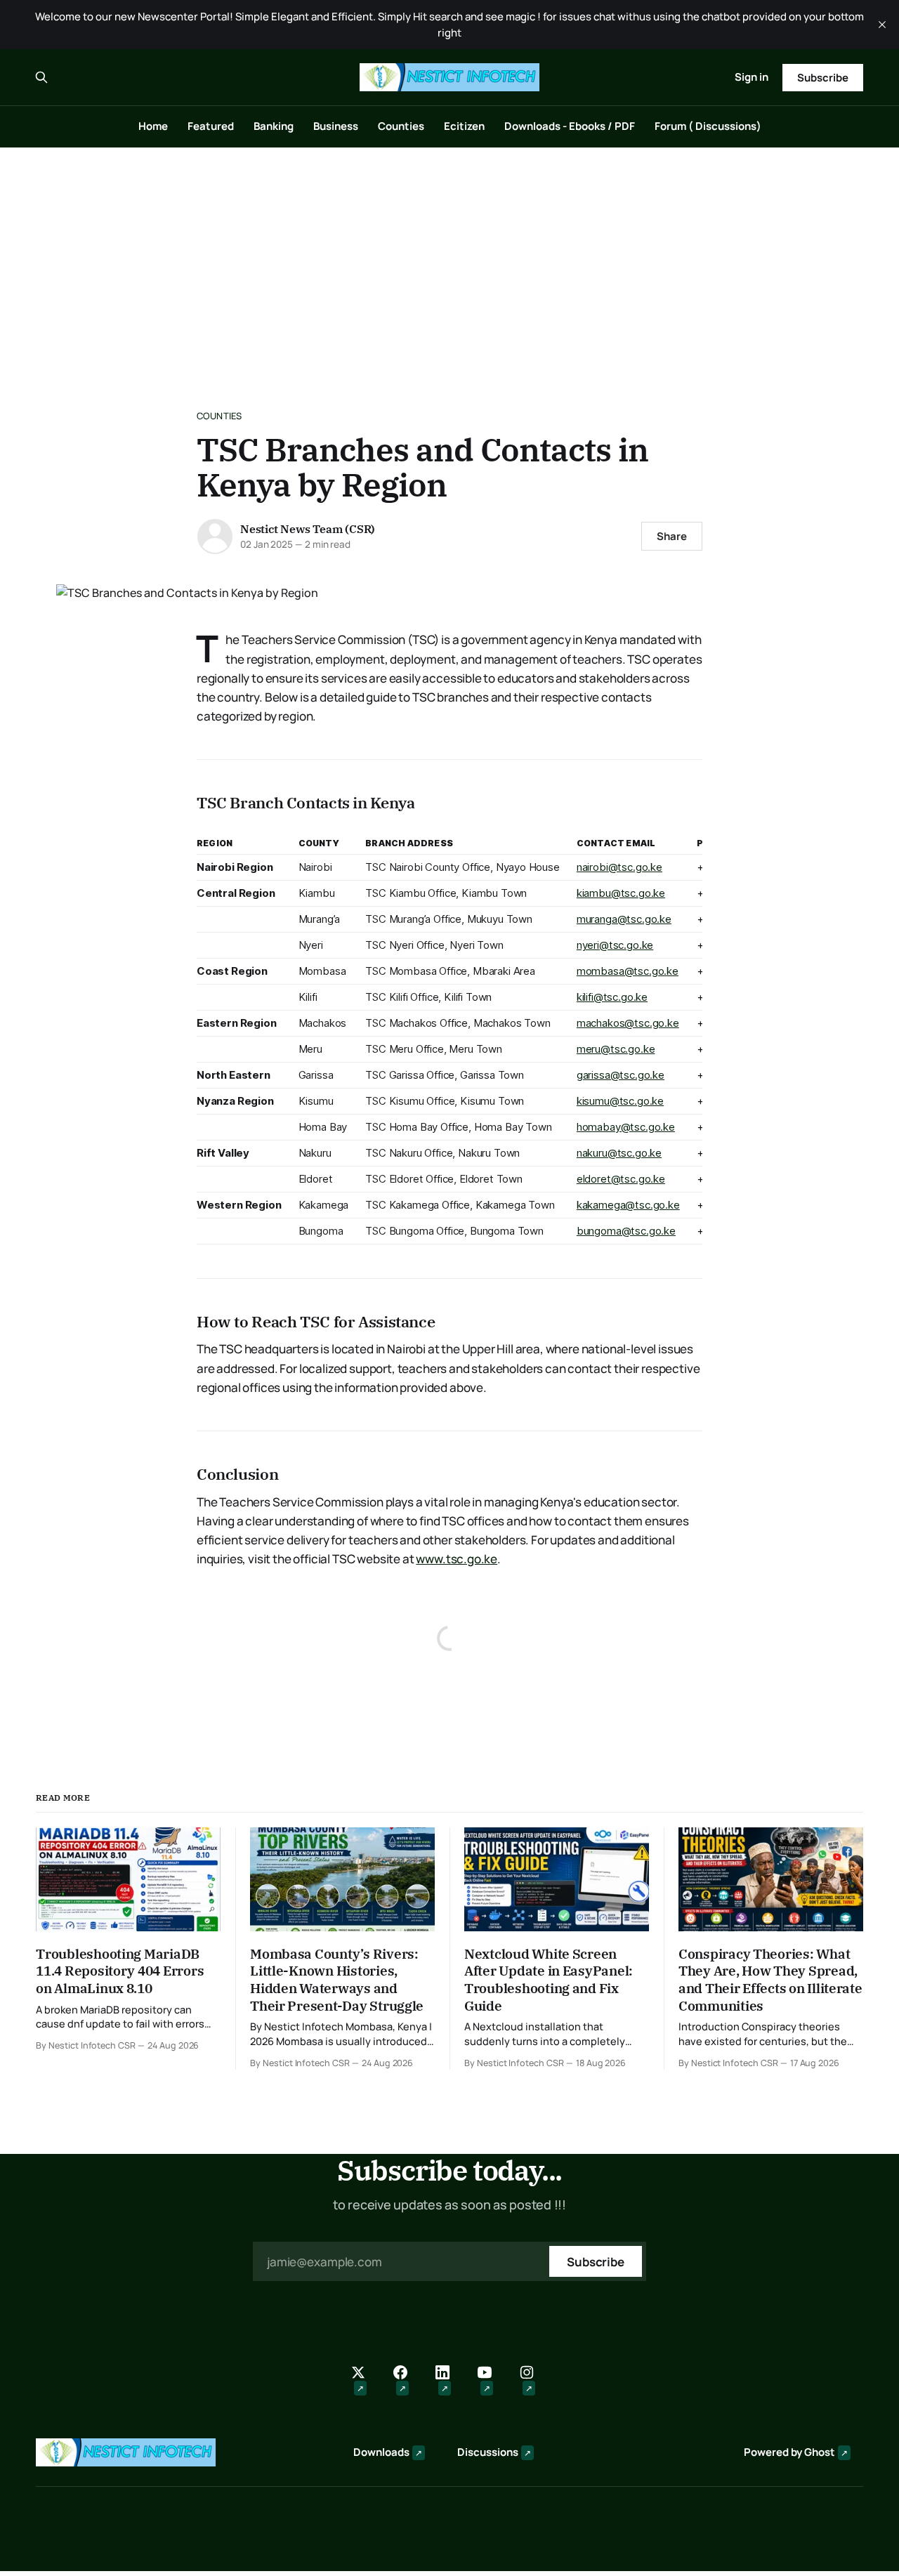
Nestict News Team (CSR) (308, 529)
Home (153, 126)
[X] (365, 2381)
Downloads (381, 2452)
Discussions (488, 2452)
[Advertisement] (449, 253)
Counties (401, 126)
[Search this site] (41, 77)
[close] (882, 25)
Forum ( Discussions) (708, 126)
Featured (211, 126)
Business (336, 126)
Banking (274, 126)
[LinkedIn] (449, 2381)
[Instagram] (534, 2381)
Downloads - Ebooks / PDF (570, 126)
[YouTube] (492, 2381)
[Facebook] (407, 2381)
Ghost (820, 2452)
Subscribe (822, 78)
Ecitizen (464, 126)
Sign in (752, 77)
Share (672, 536)
